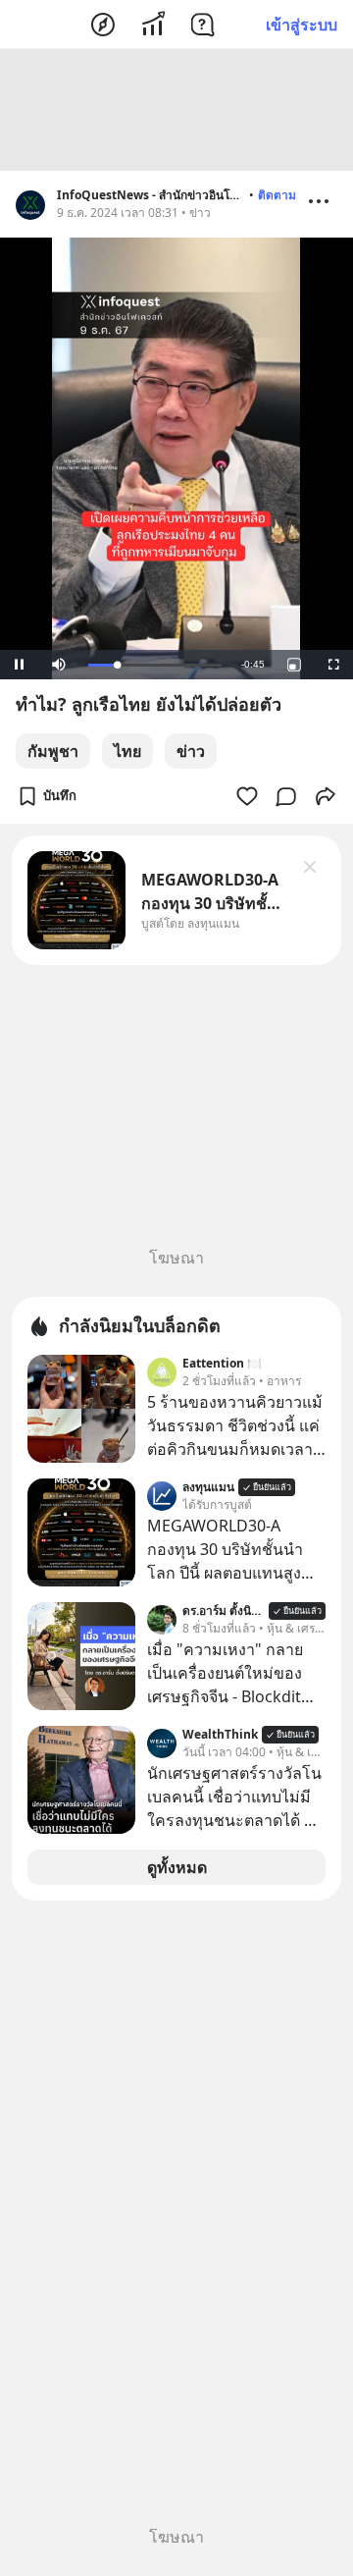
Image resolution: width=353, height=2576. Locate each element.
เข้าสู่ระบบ (302, 25)
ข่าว (191, 751)
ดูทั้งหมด (177, 1867)
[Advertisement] (176, 110)
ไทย (127, 751)
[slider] (155, 665)
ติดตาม (277, 195)
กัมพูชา (53, 751)
